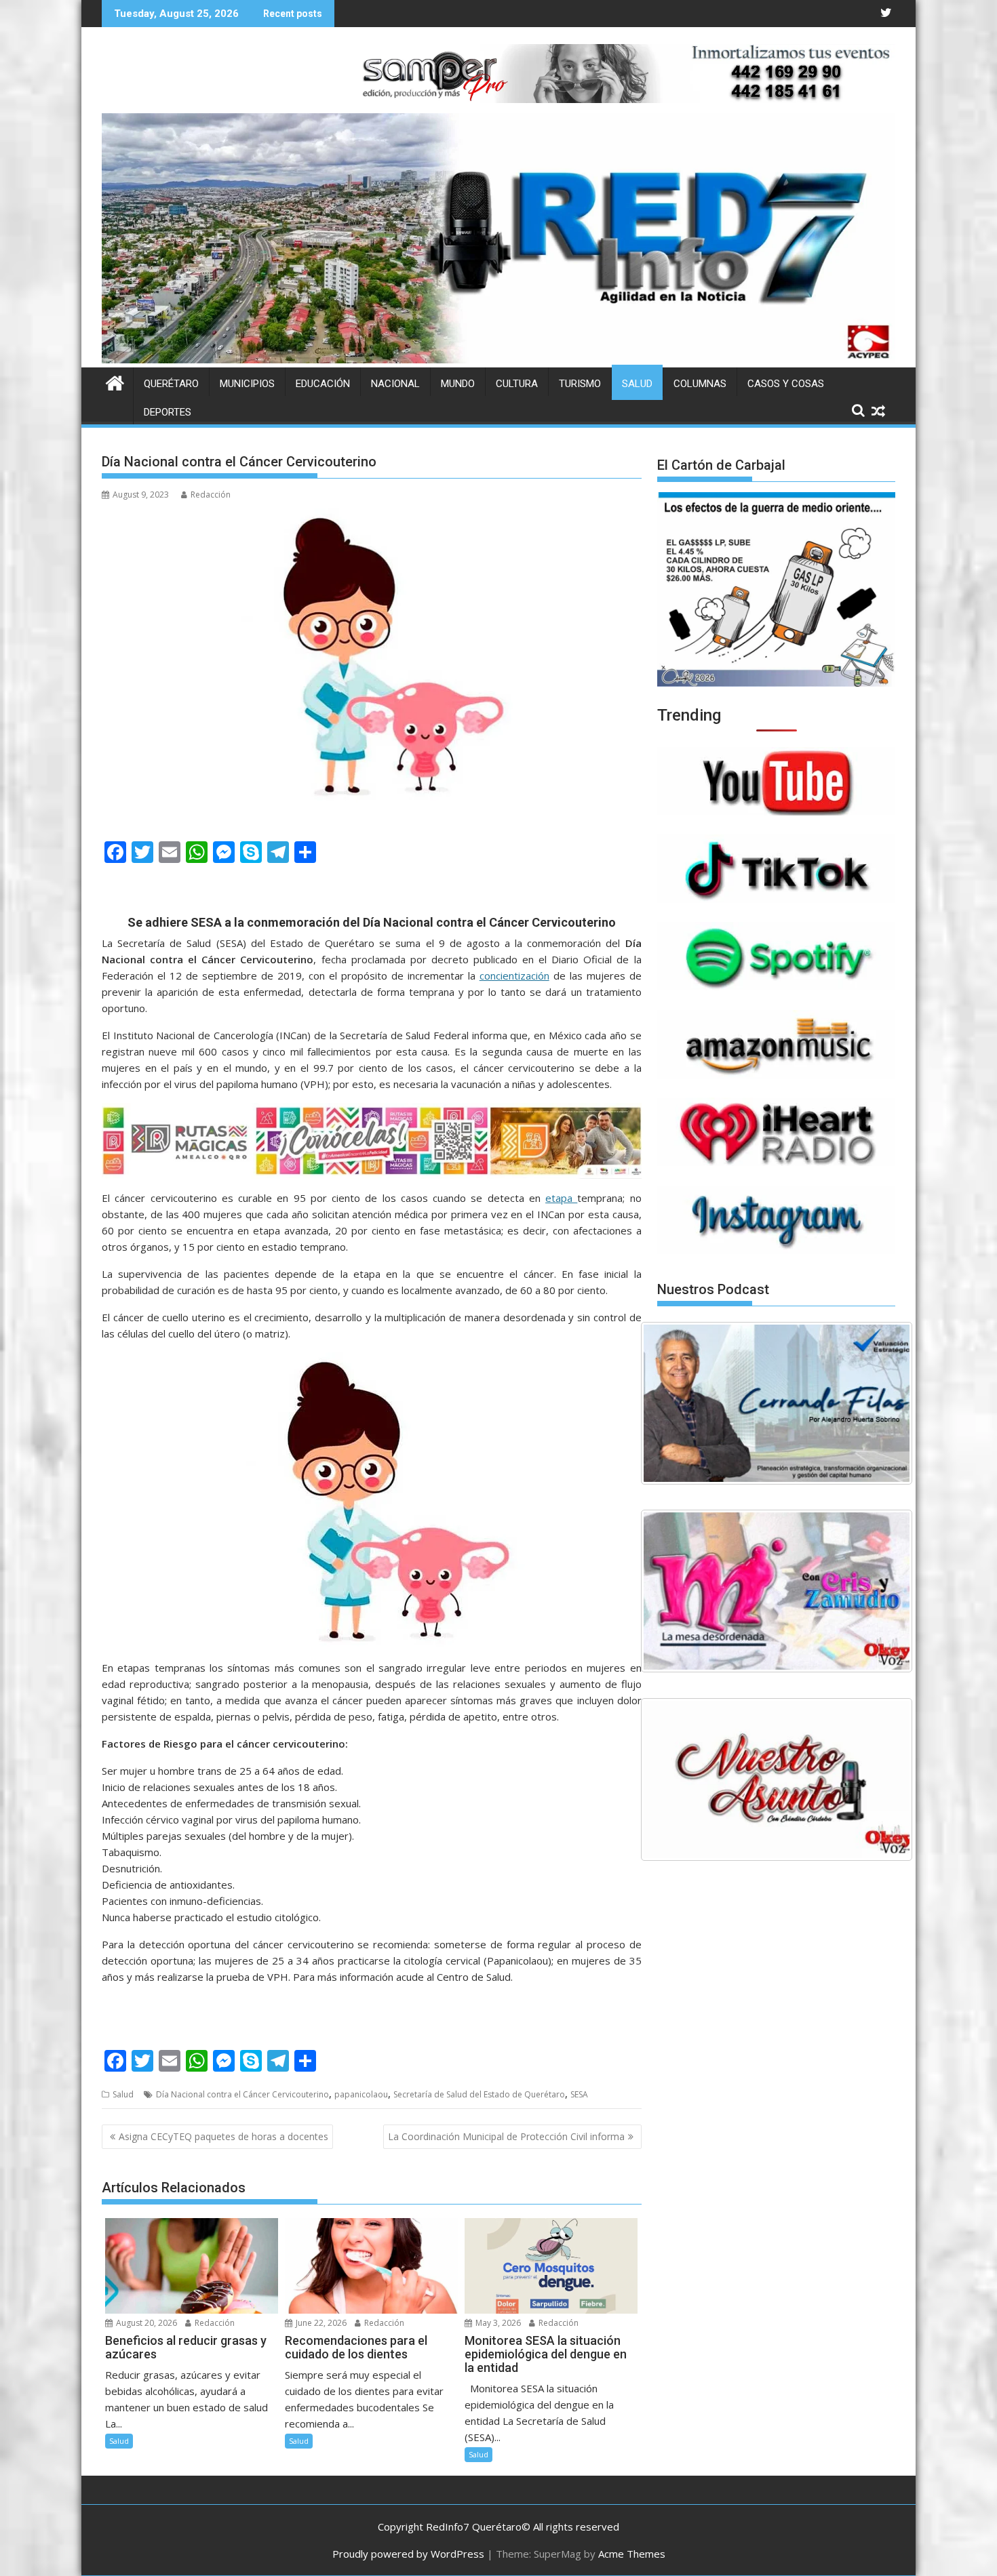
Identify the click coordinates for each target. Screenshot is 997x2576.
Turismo (580, 384)
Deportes (168, 412)
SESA (579, 2094)
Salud (637, 384)
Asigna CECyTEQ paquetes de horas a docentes (223, 2136)
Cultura (517, 384)
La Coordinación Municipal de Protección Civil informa (506, 2136)
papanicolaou (361, 2094)
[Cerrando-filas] (777, 1403)
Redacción (211, 495)
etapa (561, 1198)
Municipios (247, 384)
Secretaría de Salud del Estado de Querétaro (479, 2094)
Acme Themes (632, 2554)
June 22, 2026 (320, 2323)
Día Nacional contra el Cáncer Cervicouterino (242, 2094)
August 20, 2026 (145, 2323)
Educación (323, 384)
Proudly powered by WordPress (408, 2554)
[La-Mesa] (777, 1591)
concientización (514, 975)
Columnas (700, 384)
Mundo (458, 384)
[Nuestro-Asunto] (777, 1779)
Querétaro (171, 384)
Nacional (395, 384)
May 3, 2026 (497, 2323)
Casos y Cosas (786, 384)
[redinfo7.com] (498, 359)
